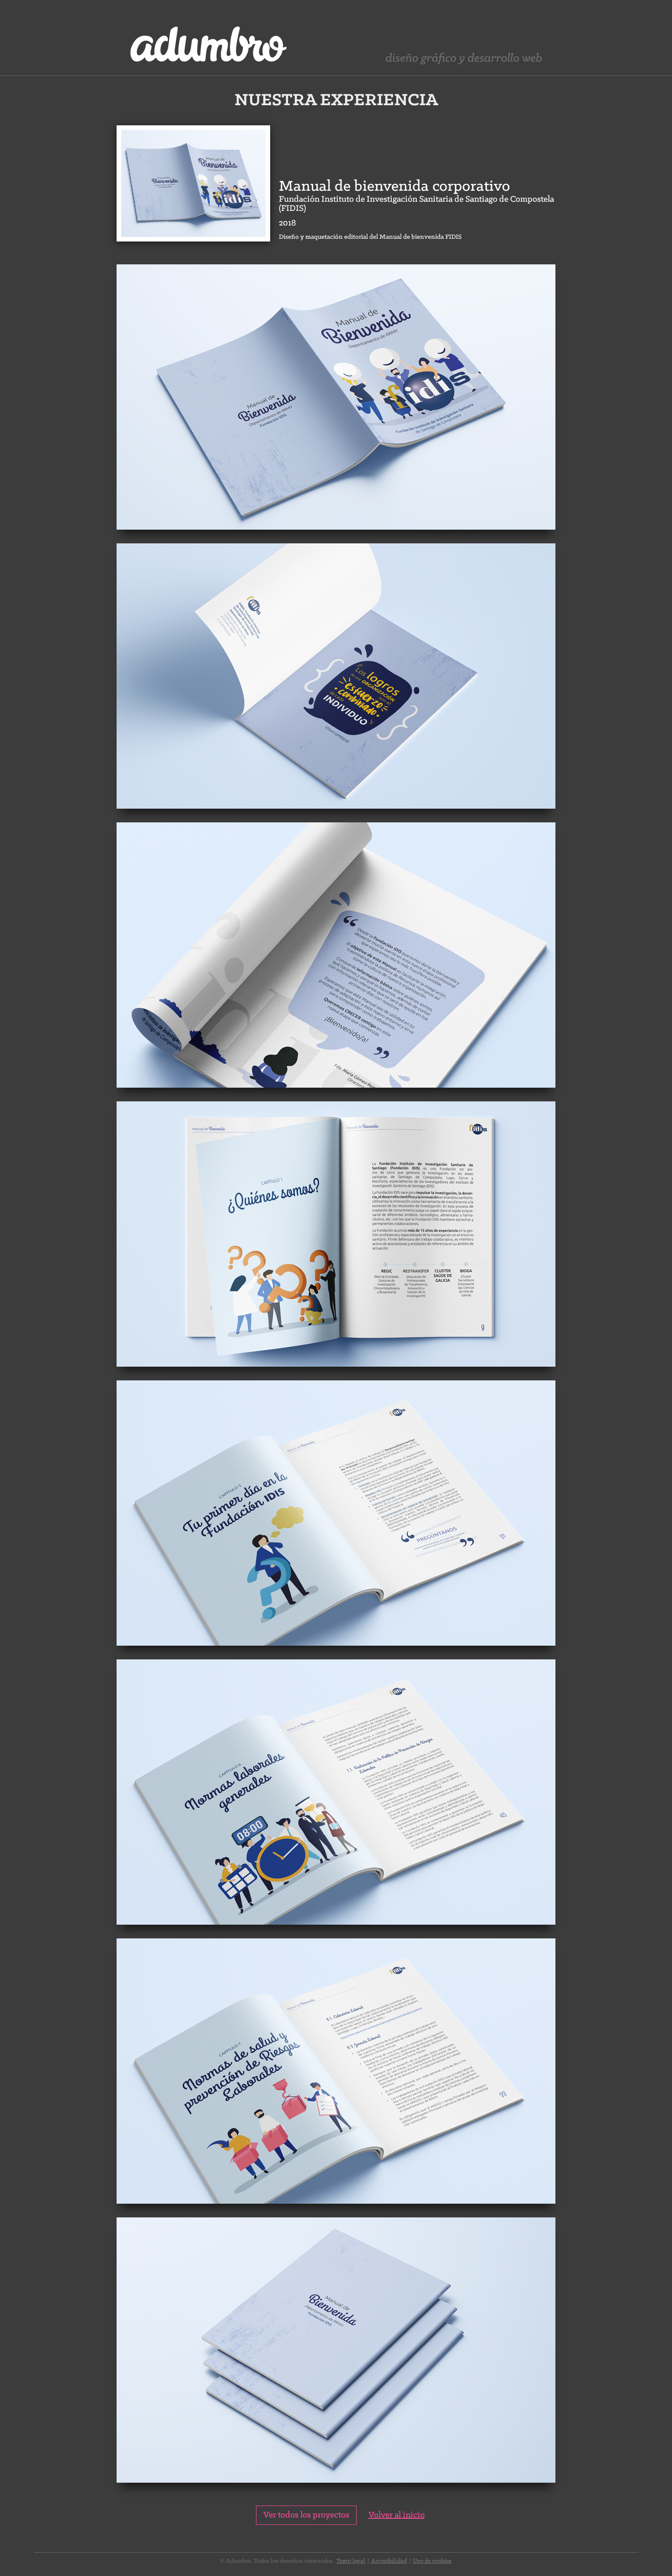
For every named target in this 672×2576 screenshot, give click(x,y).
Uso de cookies (432, 2561)
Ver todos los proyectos (306, 2515)
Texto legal (351, 2561)
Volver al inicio (397, 2515)
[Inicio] (214, 38)
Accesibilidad (389, 2561)
